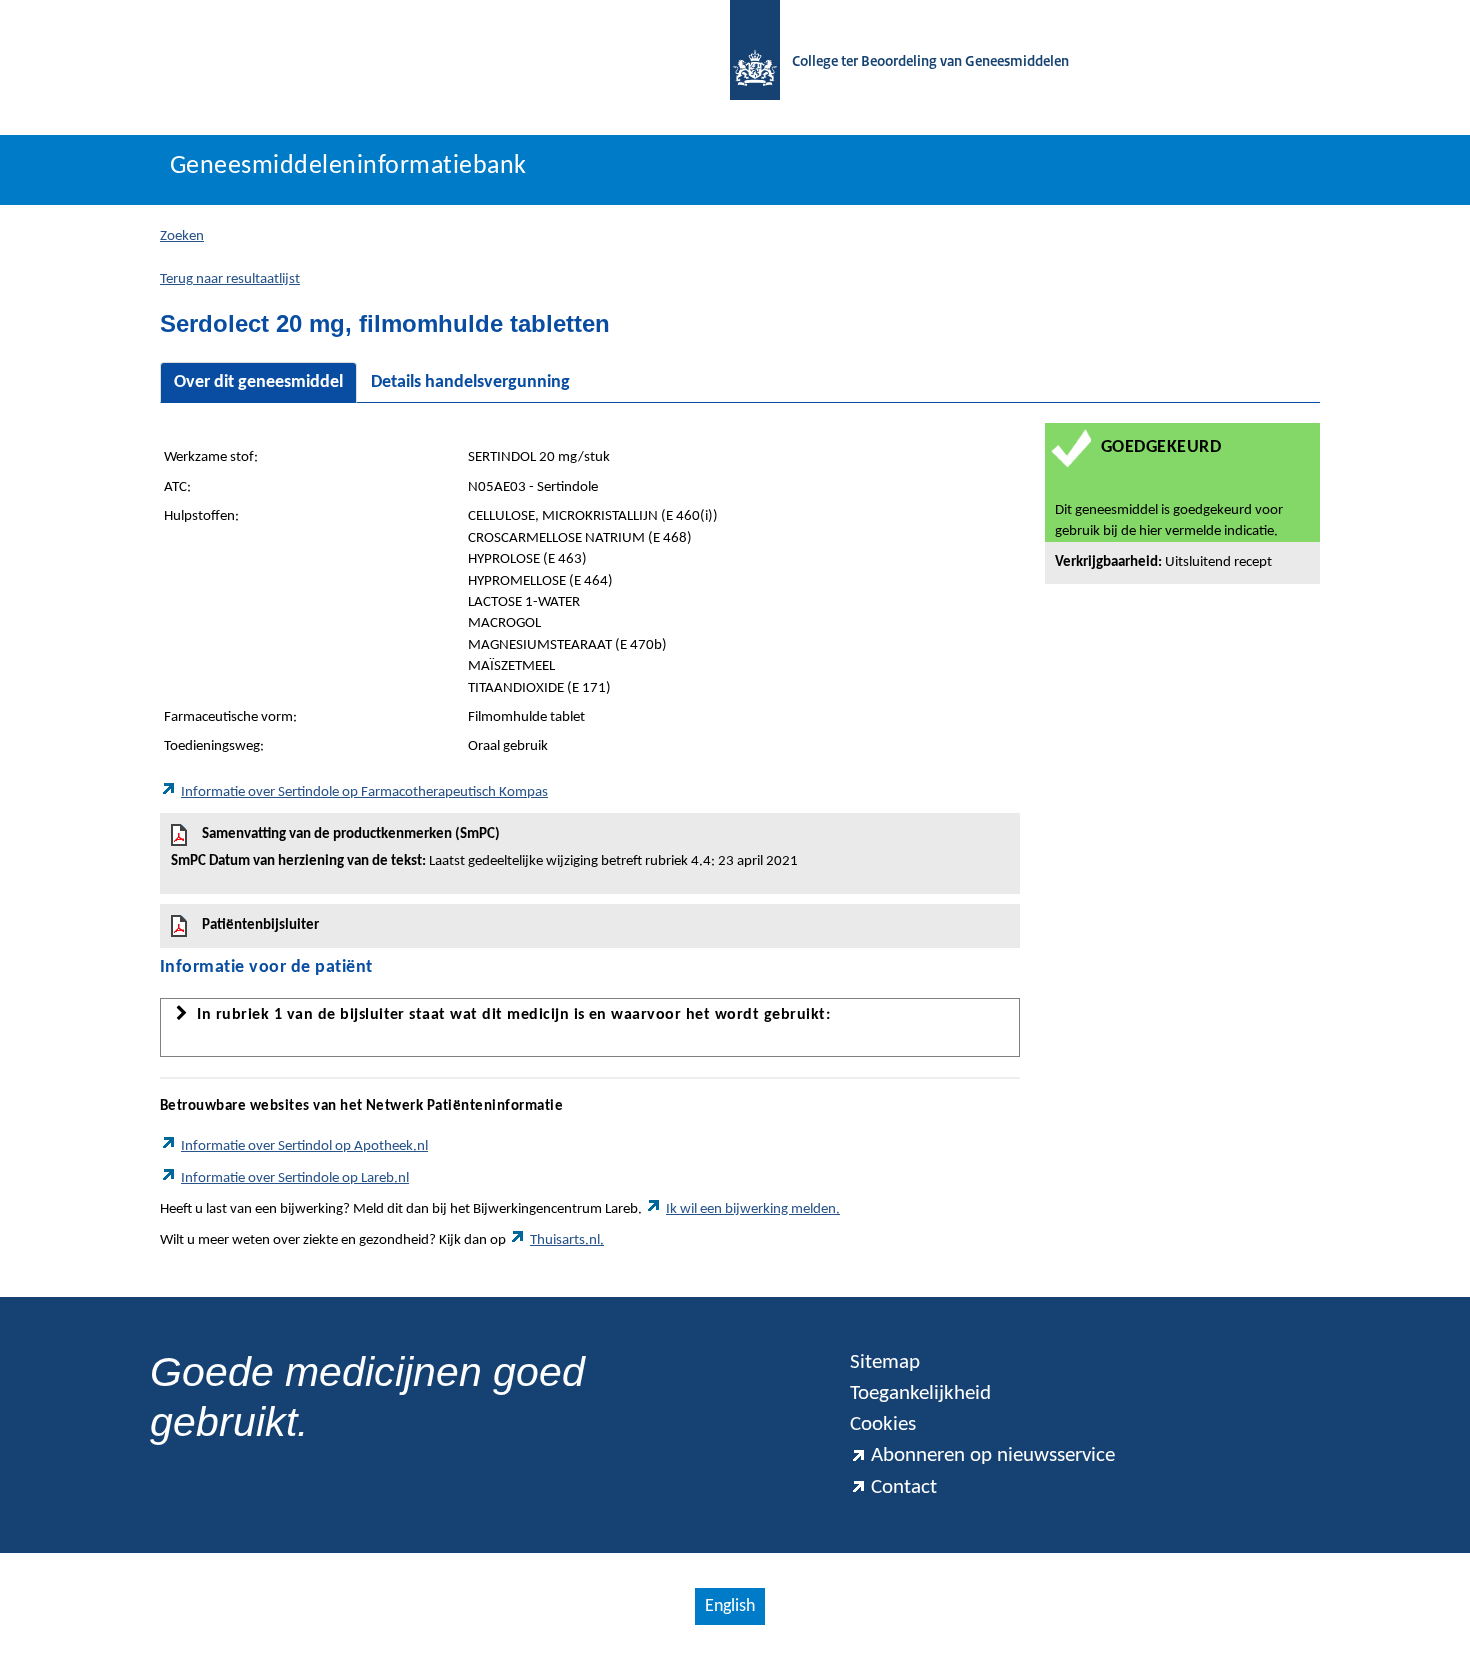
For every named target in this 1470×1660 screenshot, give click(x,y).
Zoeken (182, 236)
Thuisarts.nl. (567, 1240)
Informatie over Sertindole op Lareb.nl (295, 1178)
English (730, 1606)
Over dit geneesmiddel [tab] (258, 382)
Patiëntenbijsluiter (260, 925)
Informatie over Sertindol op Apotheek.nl (304, 1146)
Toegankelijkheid (920, 1393)
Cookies (883, 1424)
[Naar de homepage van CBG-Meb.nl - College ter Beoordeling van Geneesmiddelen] (745, 62)
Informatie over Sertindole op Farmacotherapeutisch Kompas (364, 792)
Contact (904, 1487)
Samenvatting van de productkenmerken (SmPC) (484, 848)
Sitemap (885, 1362)
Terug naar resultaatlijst (230, 279)
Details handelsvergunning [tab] (470, 382)
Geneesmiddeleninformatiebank (348, 166)
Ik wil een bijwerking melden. (753, 1209)
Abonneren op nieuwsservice (993, 1455)
